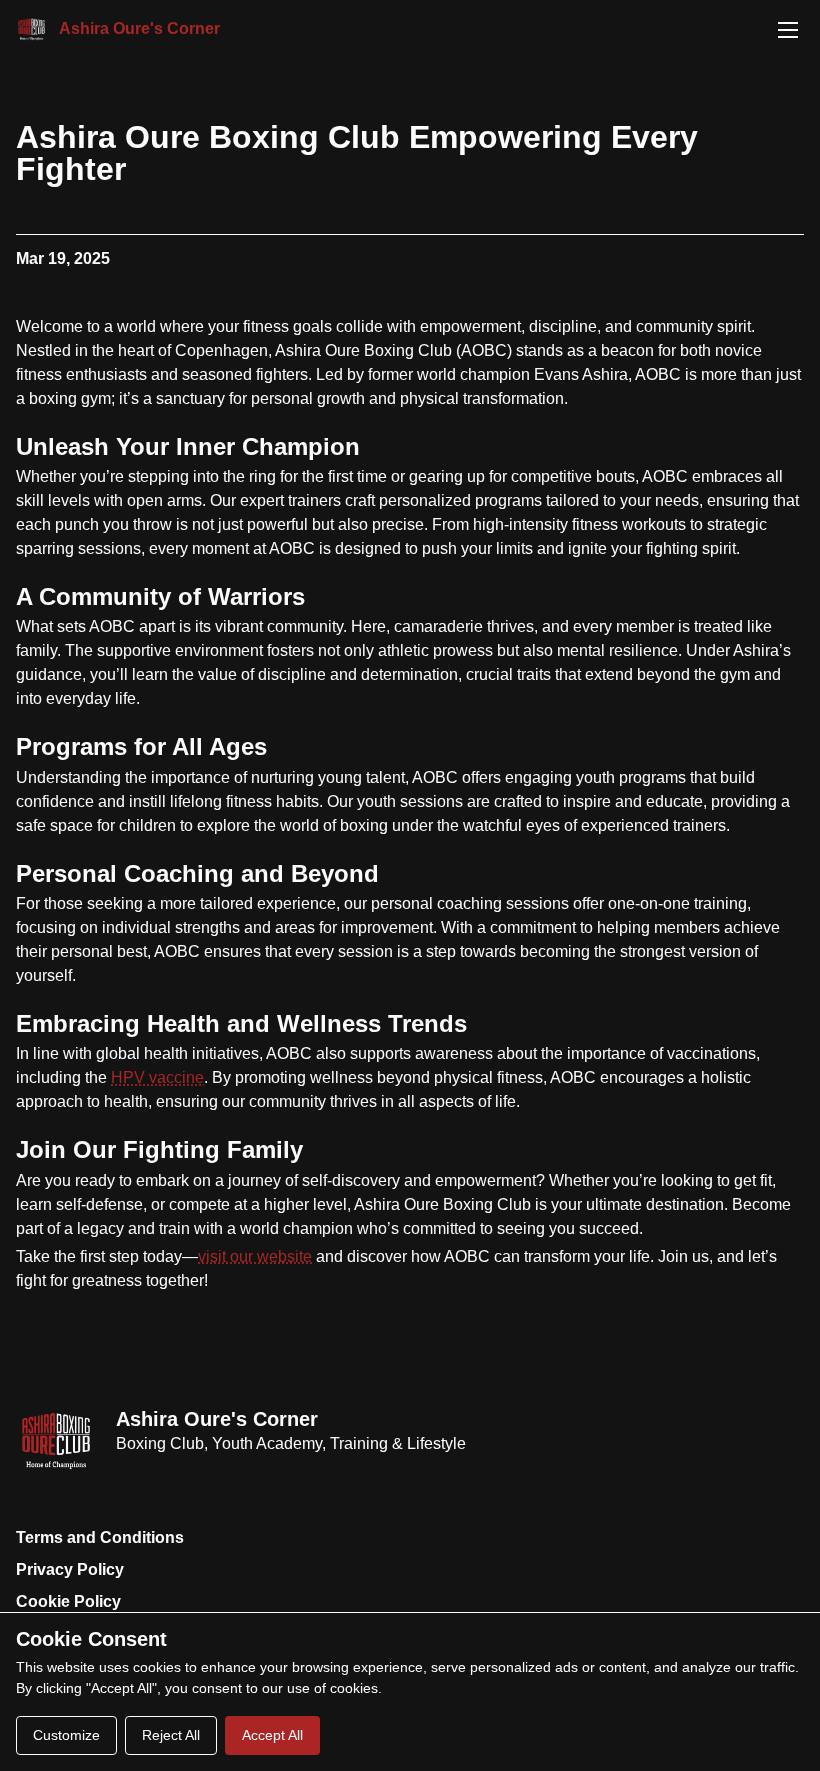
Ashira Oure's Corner (217, 1419)
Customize (66, 1735)
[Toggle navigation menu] (788, 30)
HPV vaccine (157, 1077)
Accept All (272, 1735)
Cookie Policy (68, 1601)
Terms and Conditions (100, 1537)
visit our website (255, 1256)
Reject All (171, 1735)
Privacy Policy (70, 1569)
